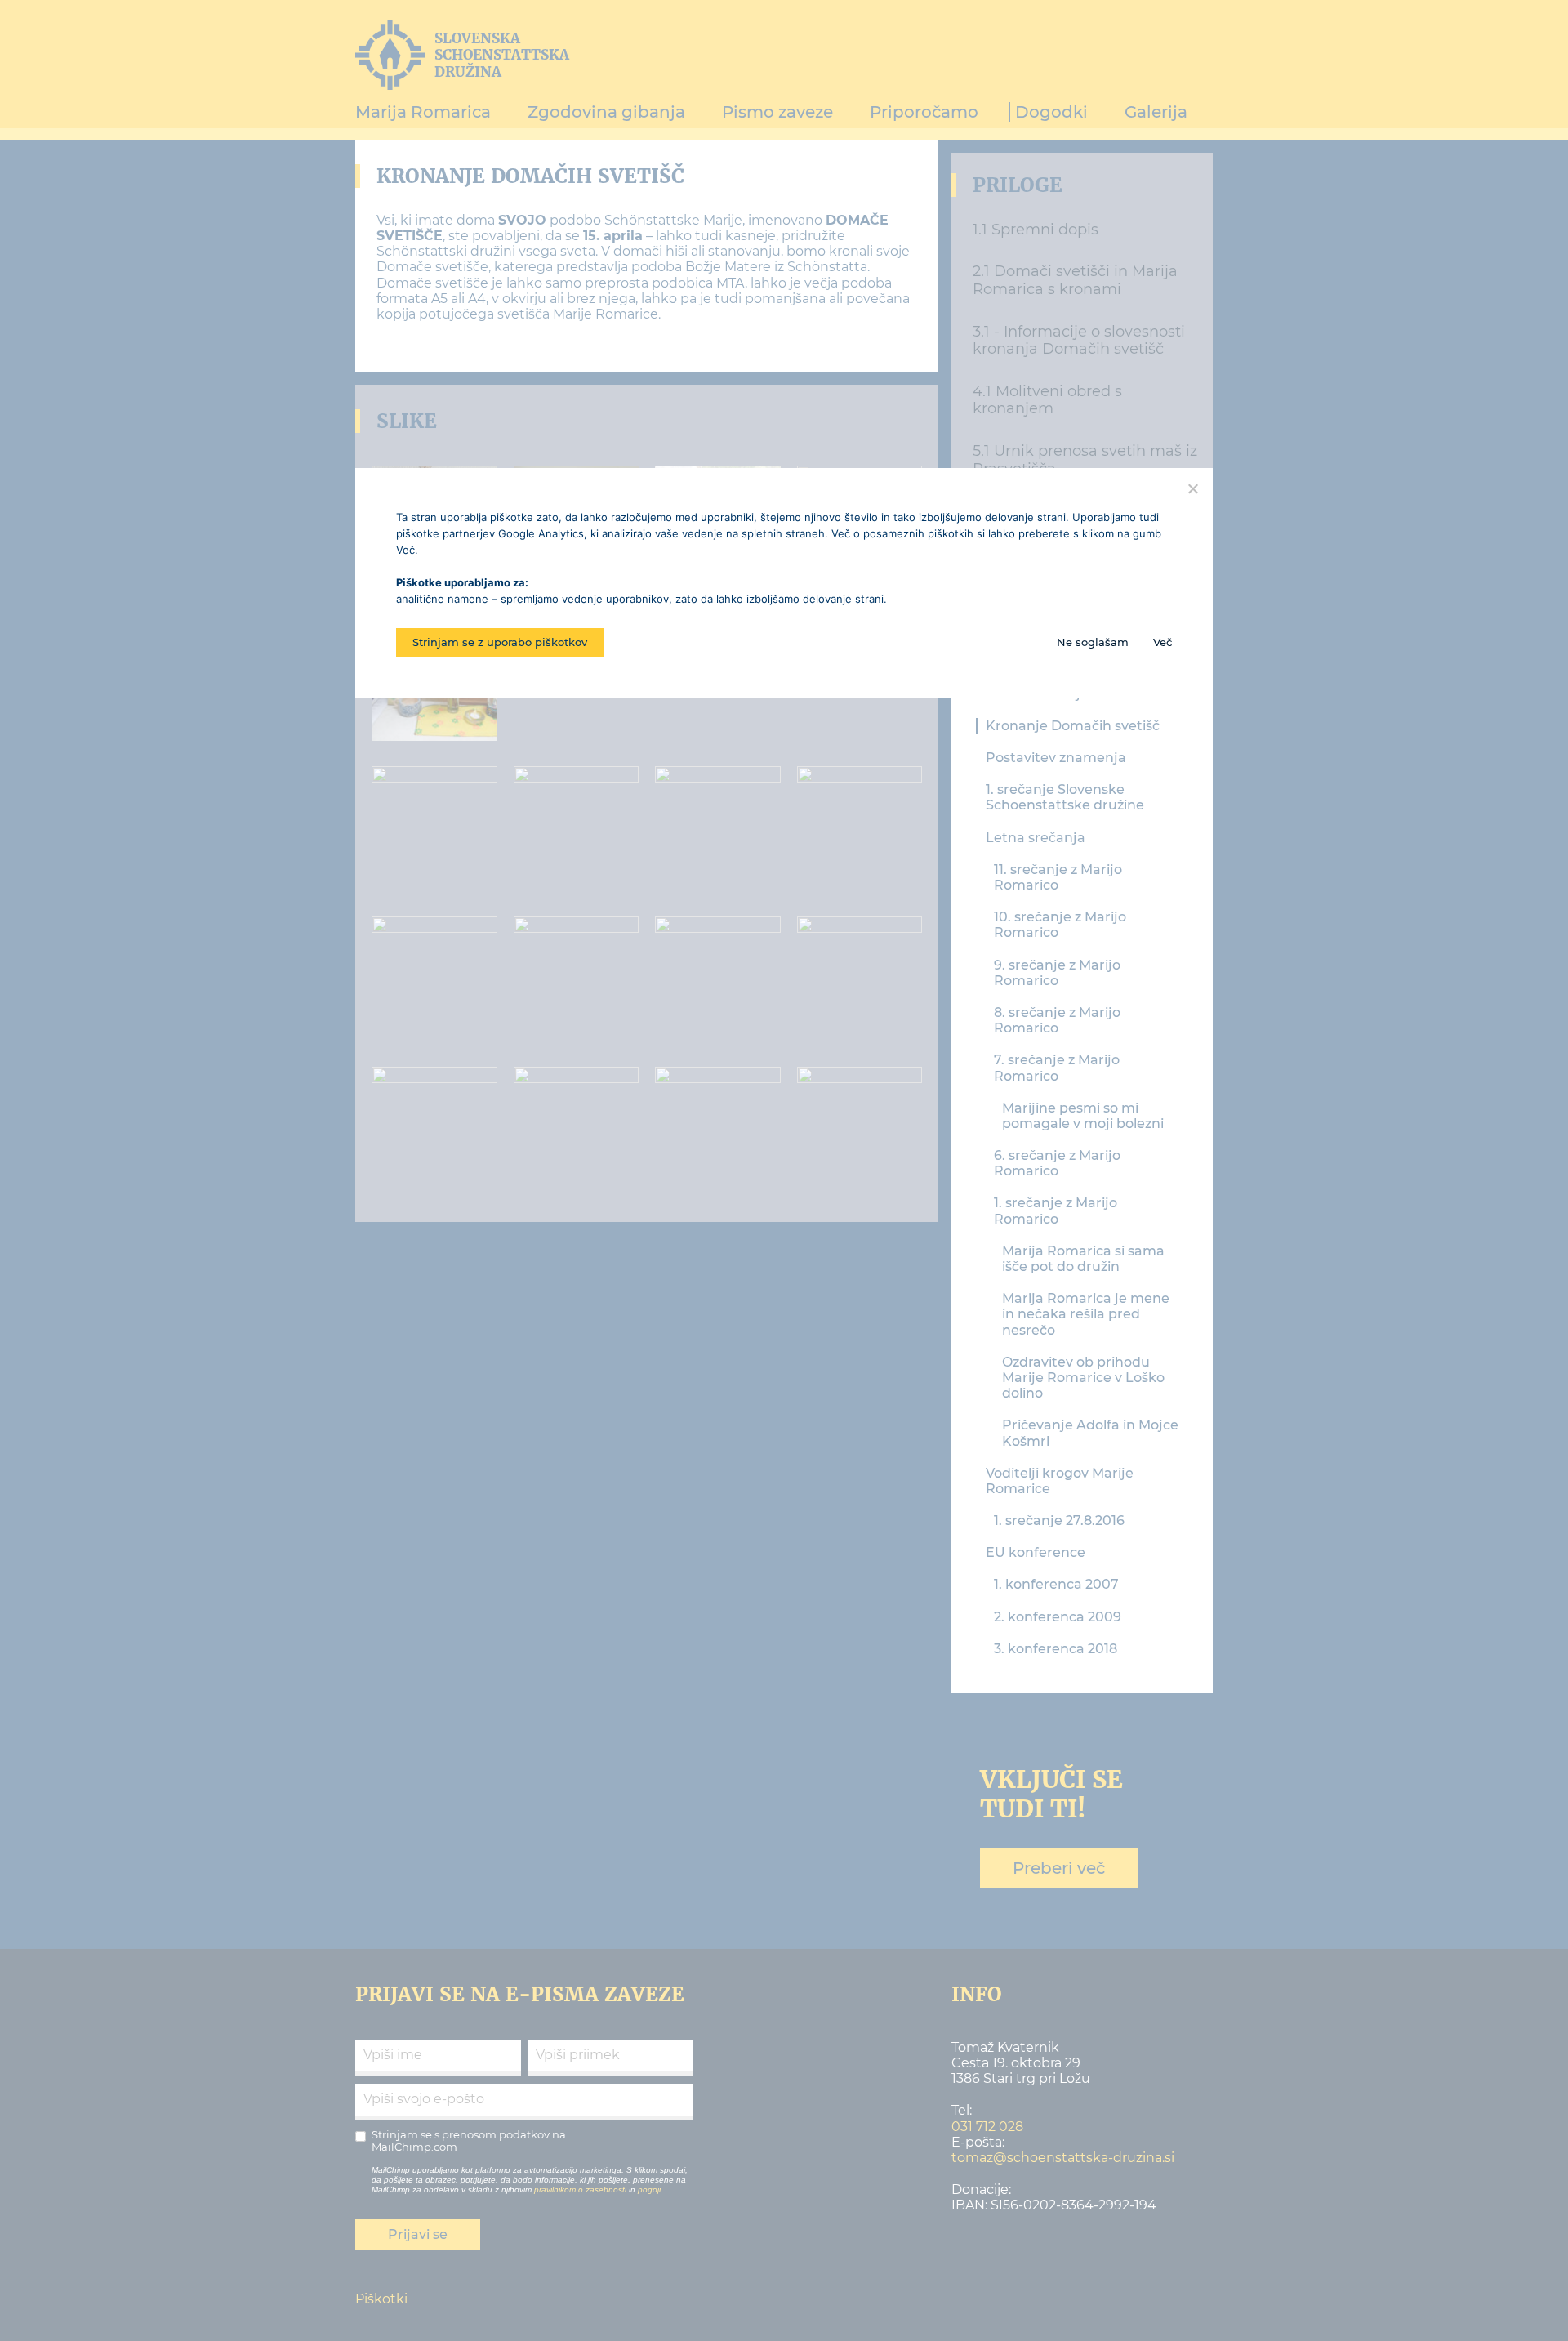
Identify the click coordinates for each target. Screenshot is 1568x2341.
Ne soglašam (1093, 642)
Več (1163, 642)
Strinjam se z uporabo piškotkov (500, 642)
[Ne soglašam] (1192, 488)
